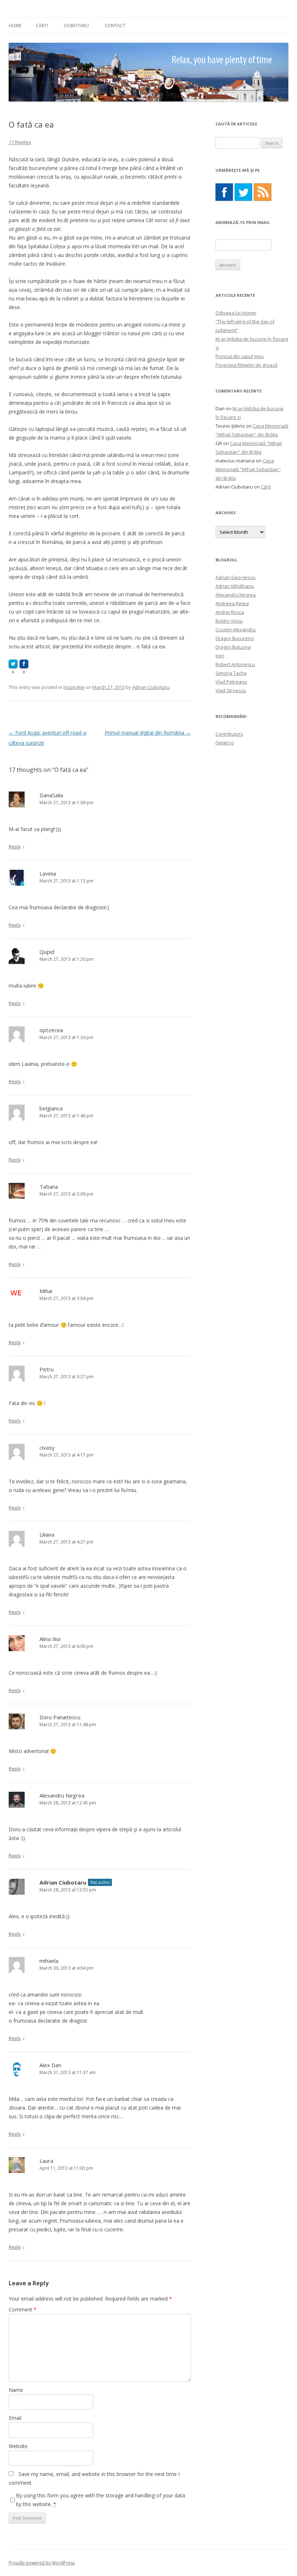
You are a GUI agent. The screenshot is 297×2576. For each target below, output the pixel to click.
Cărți (42, 26)
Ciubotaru (76, 26)
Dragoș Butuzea (233, 647)
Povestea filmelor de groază (246, 365)
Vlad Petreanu (231, 682)
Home (15, 26)
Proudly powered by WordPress (42, 2563)
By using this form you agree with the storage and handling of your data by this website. (101, 2500)
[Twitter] (243, 192)
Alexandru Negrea (62, 1795)
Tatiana (49, 1187)
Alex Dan (50, 2065)
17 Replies (20, 142)
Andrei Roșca (230, 612)
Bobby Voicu (229, 621)
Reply (15, 847)
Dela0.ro (225, 743)
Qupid (47, 952)
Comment (23, 2309)
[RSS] (263, 192)
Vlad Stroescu (231, 690)
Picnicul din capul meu (240, 356)
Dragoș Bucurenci (235, 638)
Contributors (229, 734)
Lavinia (48, 873)
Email (15, 2418)
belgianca (51, 1108)
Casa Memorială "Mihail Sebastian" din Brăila (248, 469)
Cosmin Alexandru (236, 630)
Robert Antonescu (235, 664)
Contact (115, 26)
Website (18, 2446)
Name (16, 2390)
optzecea (51, 1030)
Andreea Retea (232, 603)
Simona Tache (231, 673)
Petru (47, 1369)
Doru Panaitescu (60, 1717)
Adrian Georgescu (235, 577)
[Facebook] (224, 192)
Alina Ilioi (50, 1639)
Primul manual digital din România (148, 733)
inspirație (74, 687)
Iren (220, 656)
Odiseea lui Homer (236, 313)
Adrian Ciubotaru (151, 687)
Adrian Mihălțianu (235, 586)
